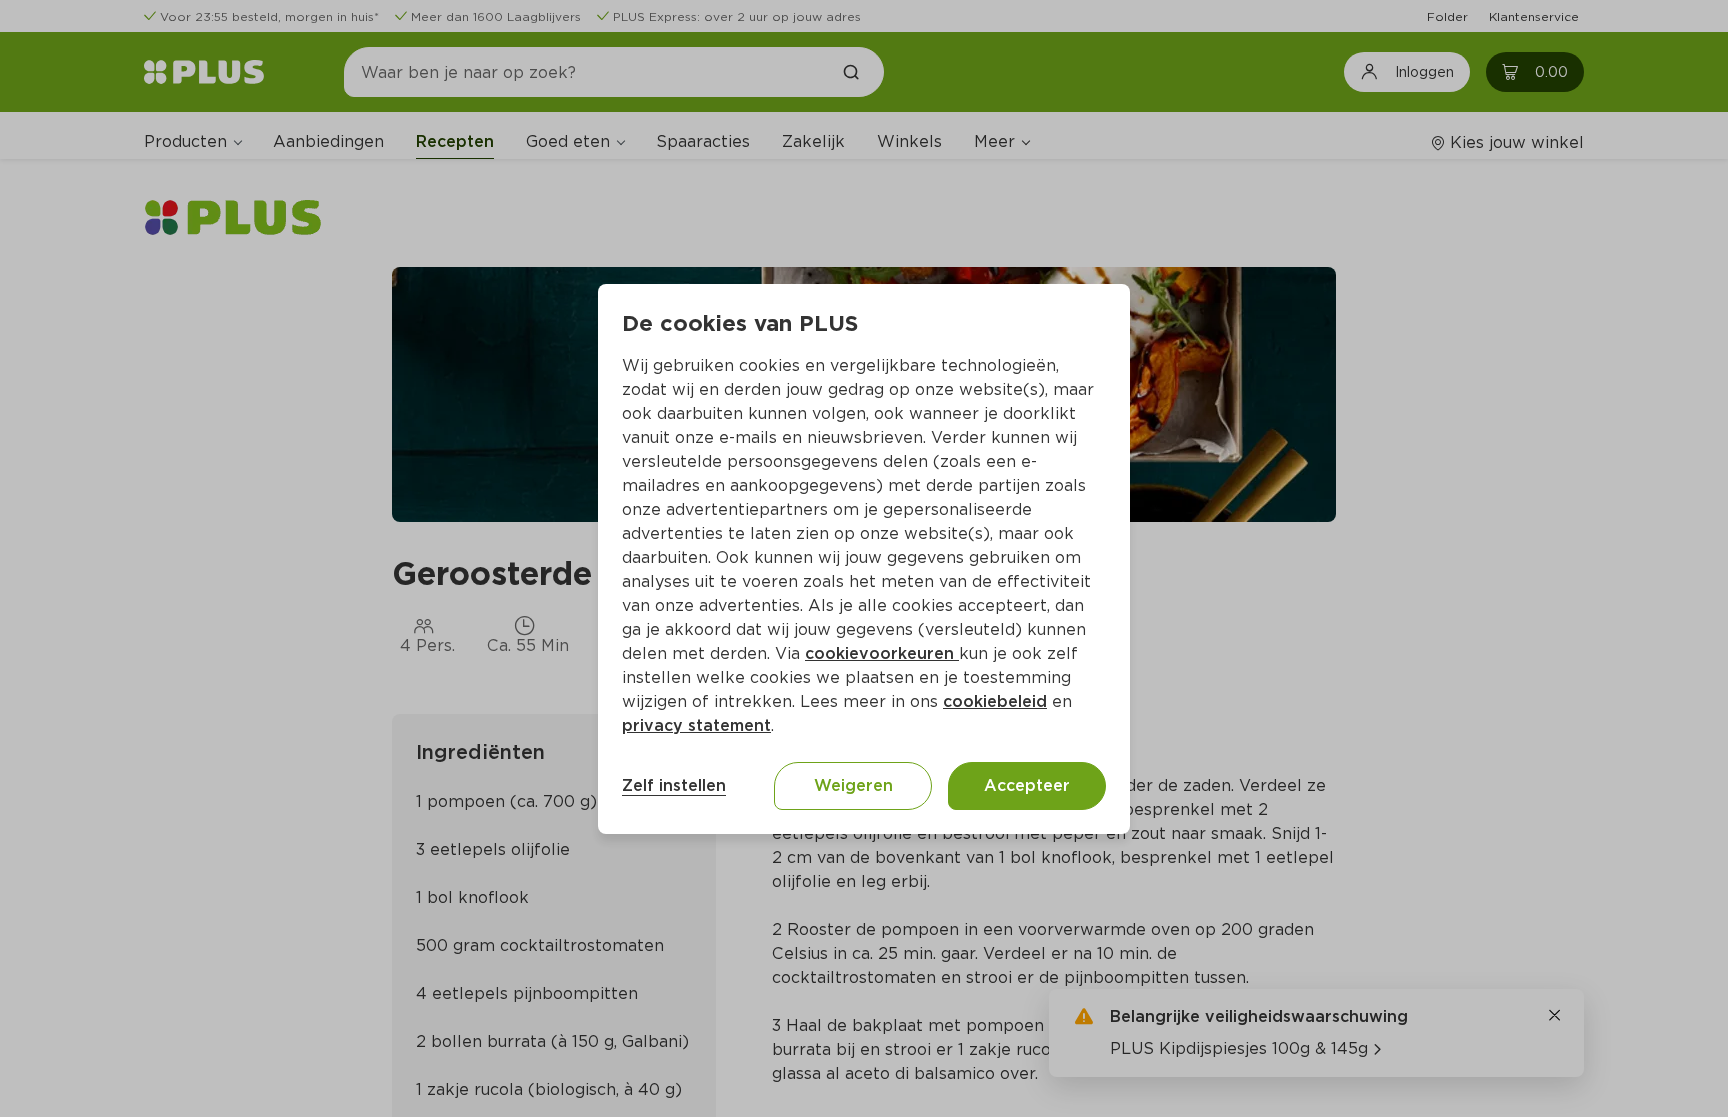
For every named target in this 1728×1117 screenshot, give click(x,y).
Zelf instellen (674, 785)
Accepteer (1027, 785)
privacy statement (696, 725)
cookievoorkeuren (882, 653)
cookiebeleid (995, 701)
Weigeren (853, 785)
